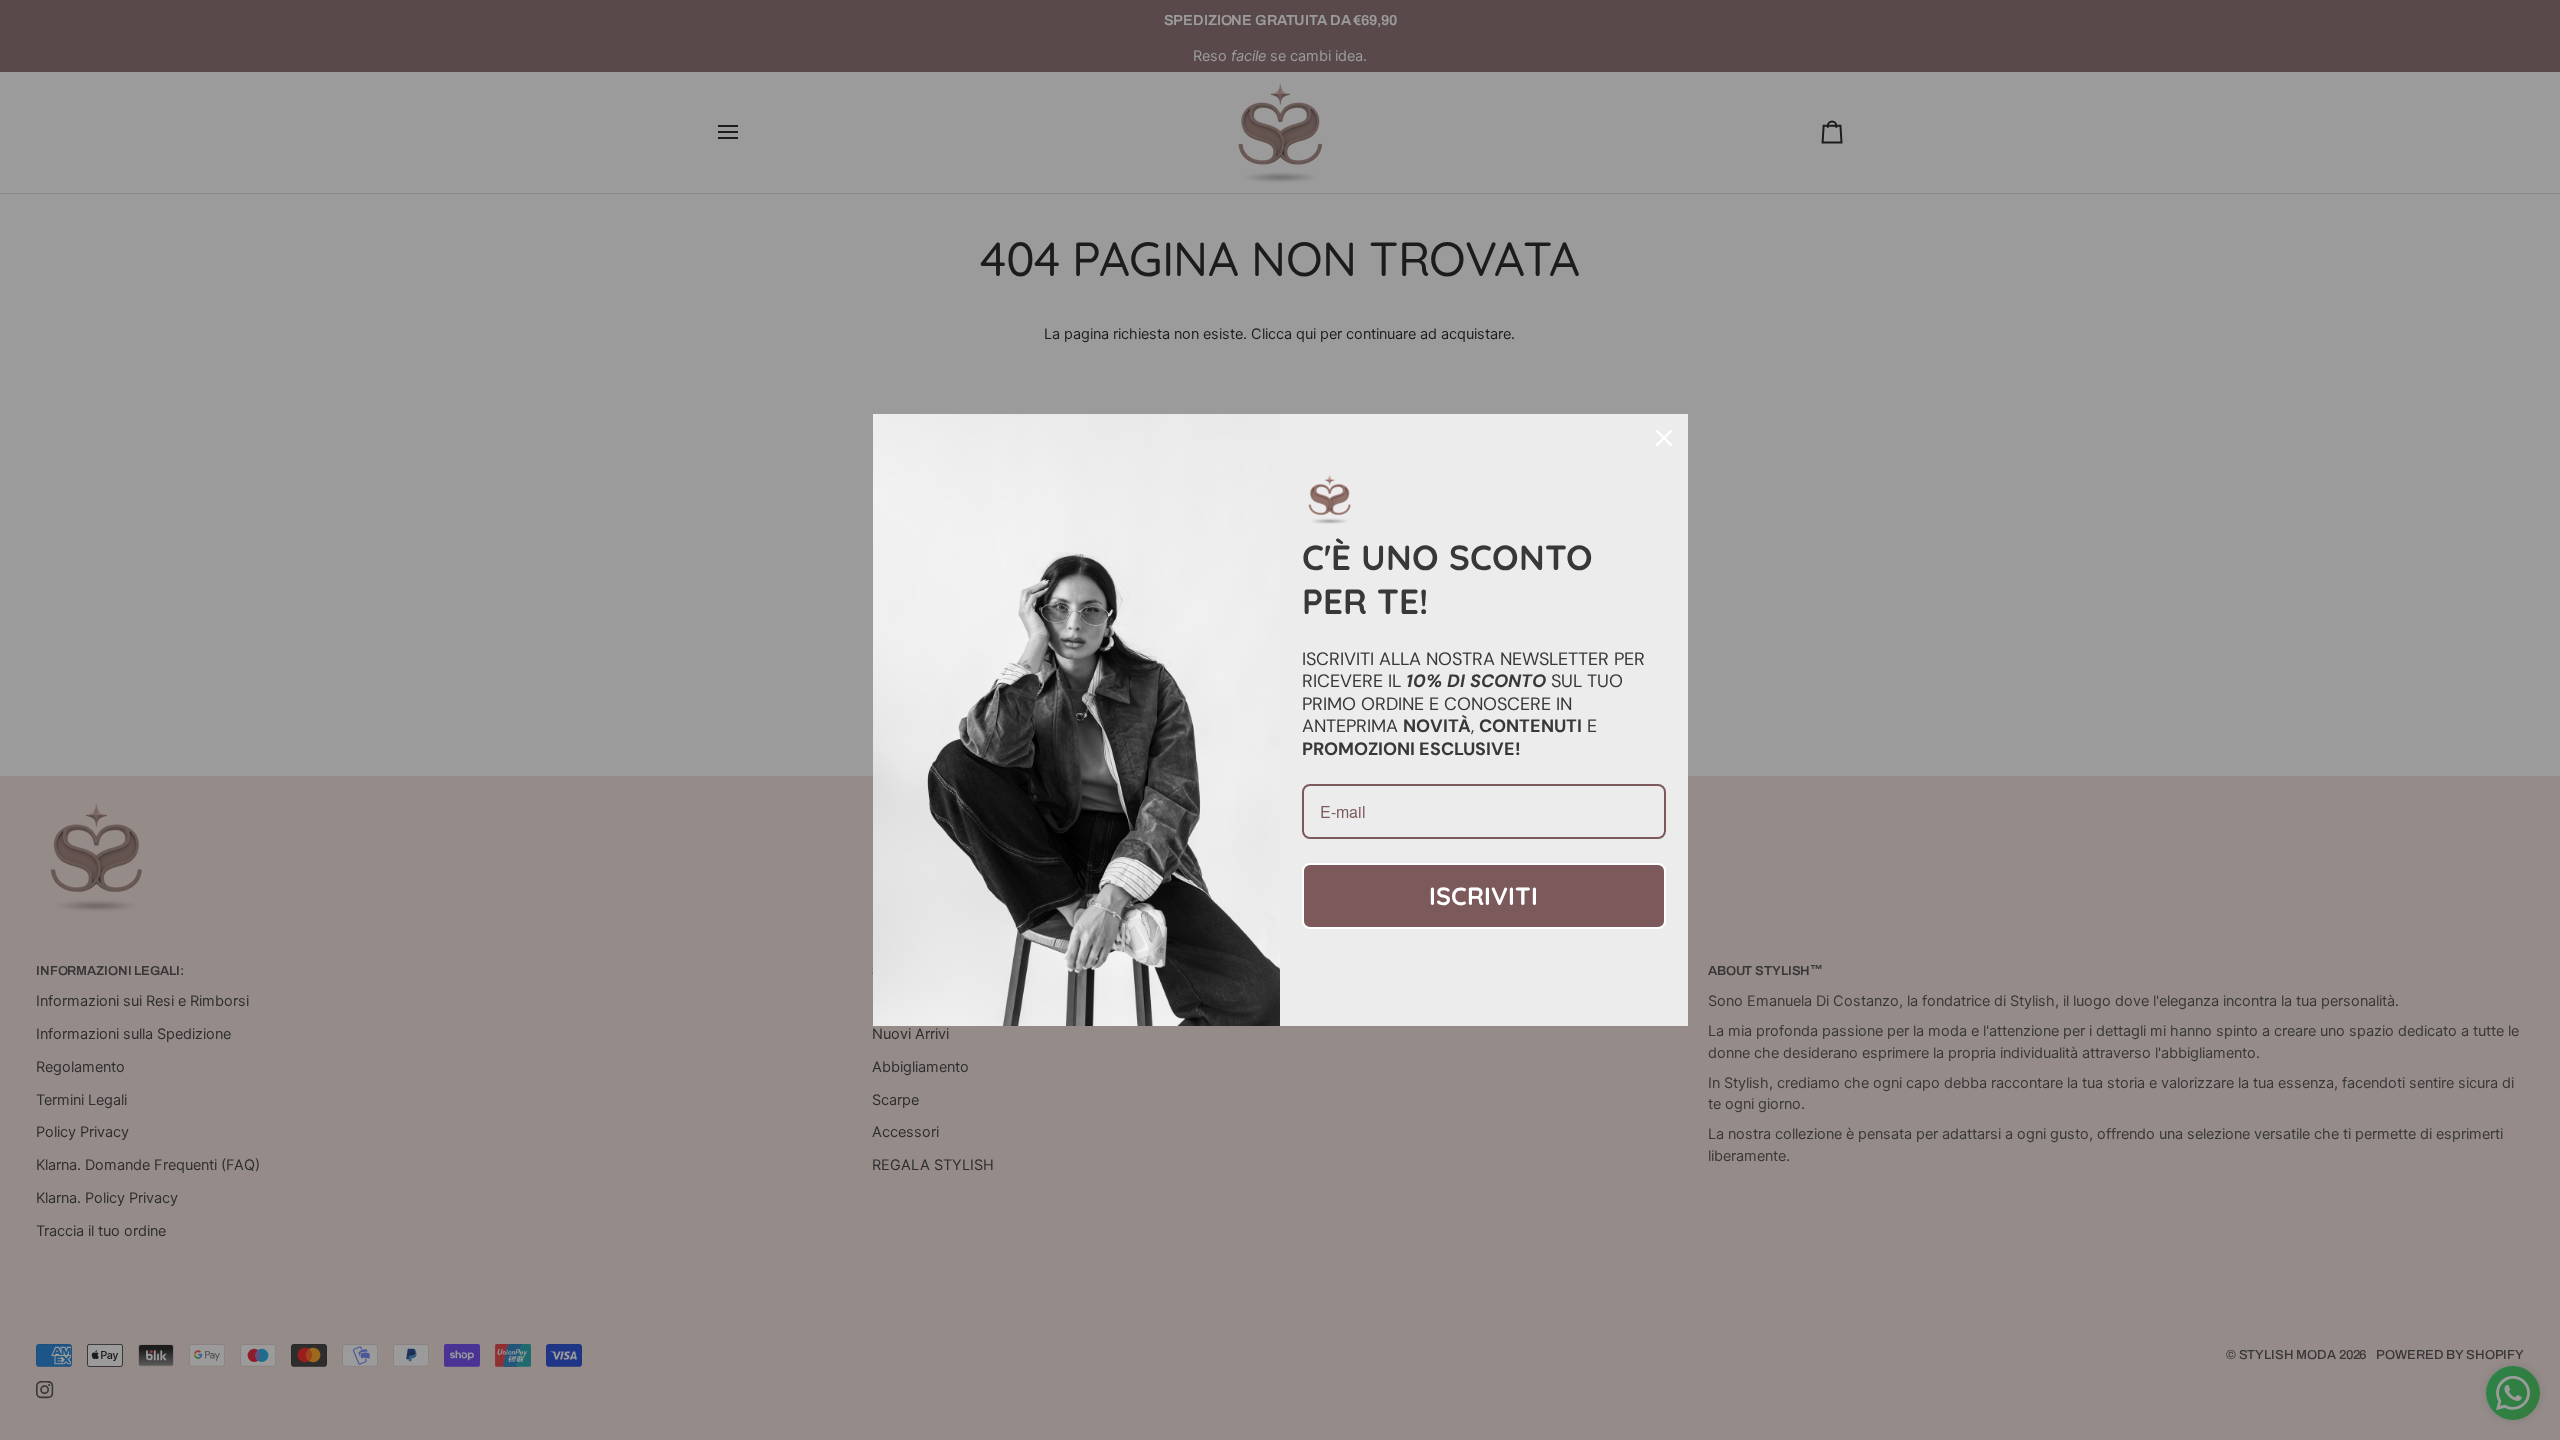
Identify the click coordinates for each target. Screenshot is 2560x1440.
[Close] (1664, 438)
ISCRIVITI (1483, 895)
